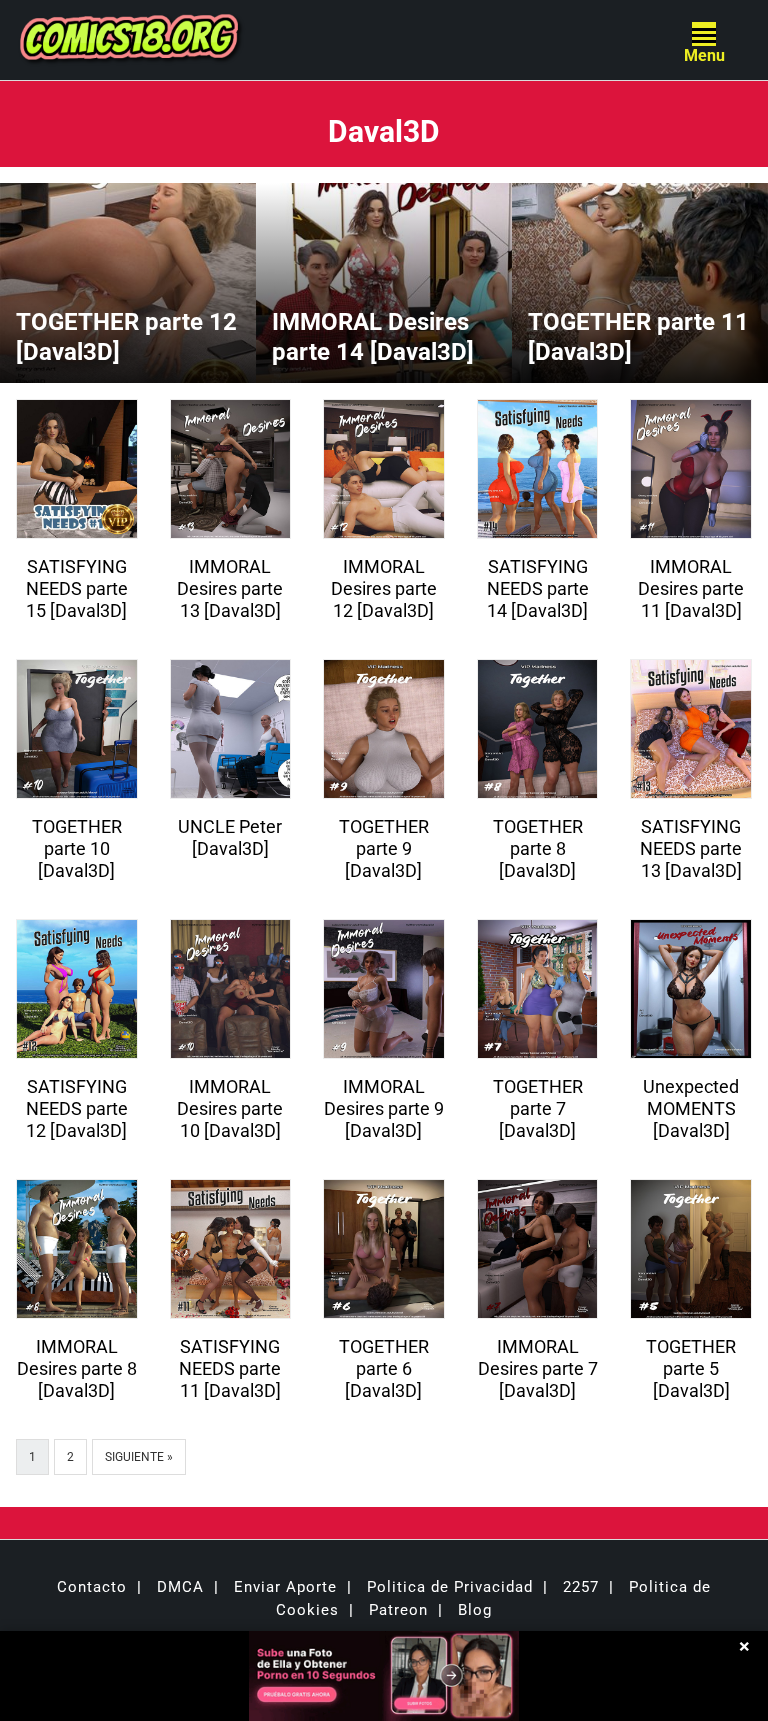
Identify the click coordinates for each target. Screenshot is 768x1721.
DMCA (180, 1587)
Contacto (92, 1587)
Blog (475, 1610)
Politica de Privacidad (450, 1587)
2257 (581, 1587)
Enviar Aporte (285, 1587)
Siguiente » (139, 1457)
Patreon (398, 1610)
